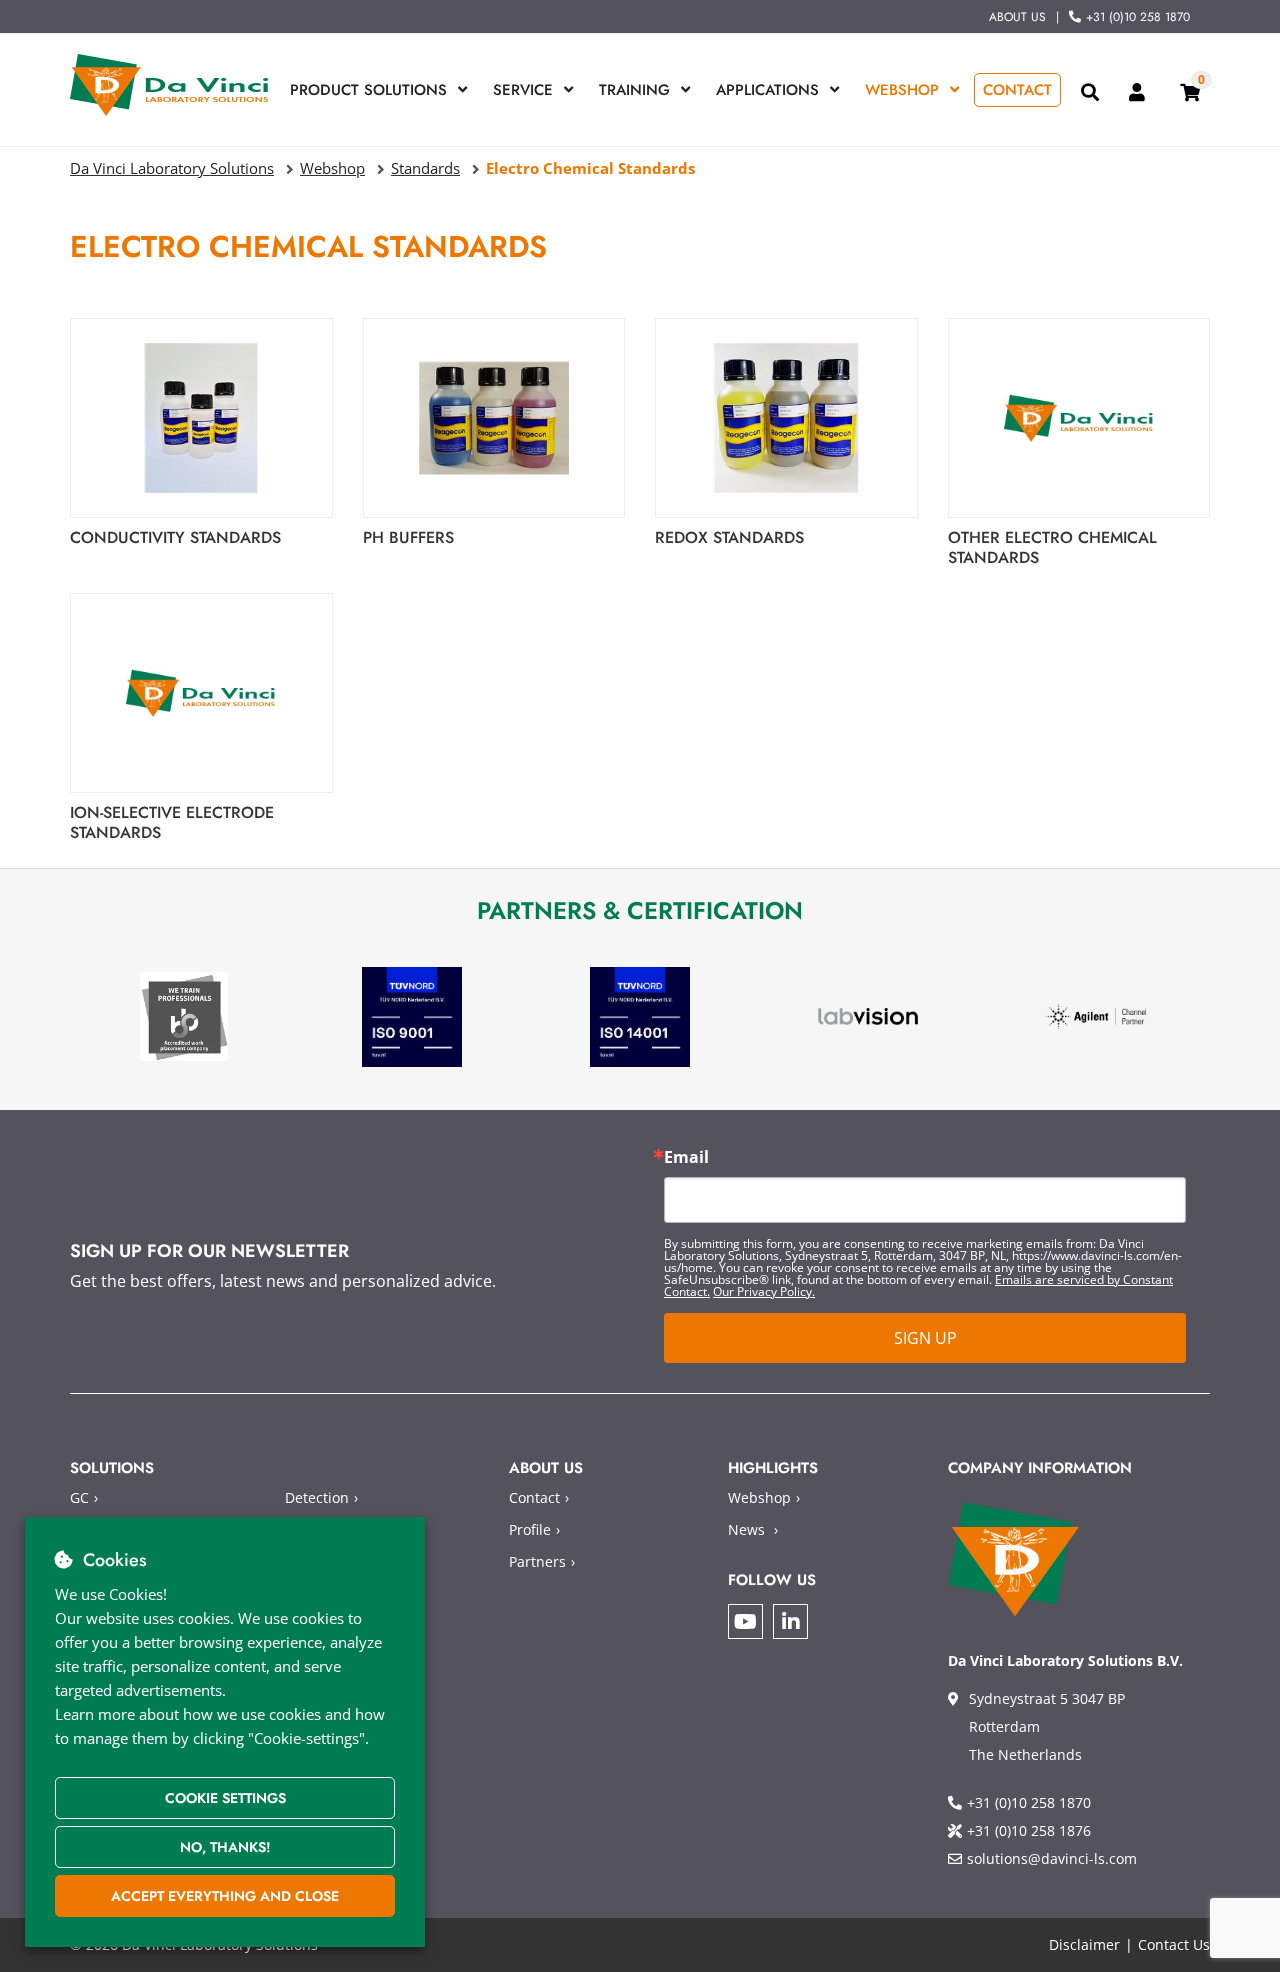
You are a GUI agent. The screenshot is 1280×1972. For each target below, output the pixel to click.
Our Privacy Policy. (764, 1291)
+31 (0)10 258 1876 (1029, 1830)
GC (79, 1497)
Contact (1017, 90)
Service (523, 90)
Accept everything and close (225, 1896)
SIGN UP (925, 1338)
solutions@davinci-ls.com (1052, 1858)
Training (634, 90)
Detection (317, 1497)
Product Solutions (368, 90)
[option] (184, 1016)
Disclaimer (1084, 1944)
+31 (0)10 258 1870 (1138, 17)
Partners (537, 1561)
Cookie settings (225, 1798)
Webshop (902, 90)
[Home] (170, 85)
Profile (530, 1529)
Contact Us (1174, 1944)
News (746, 1529)
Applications (767, 90)
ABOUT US (1017, 17)
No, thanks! (225, 1847)
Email (686, 1157)
